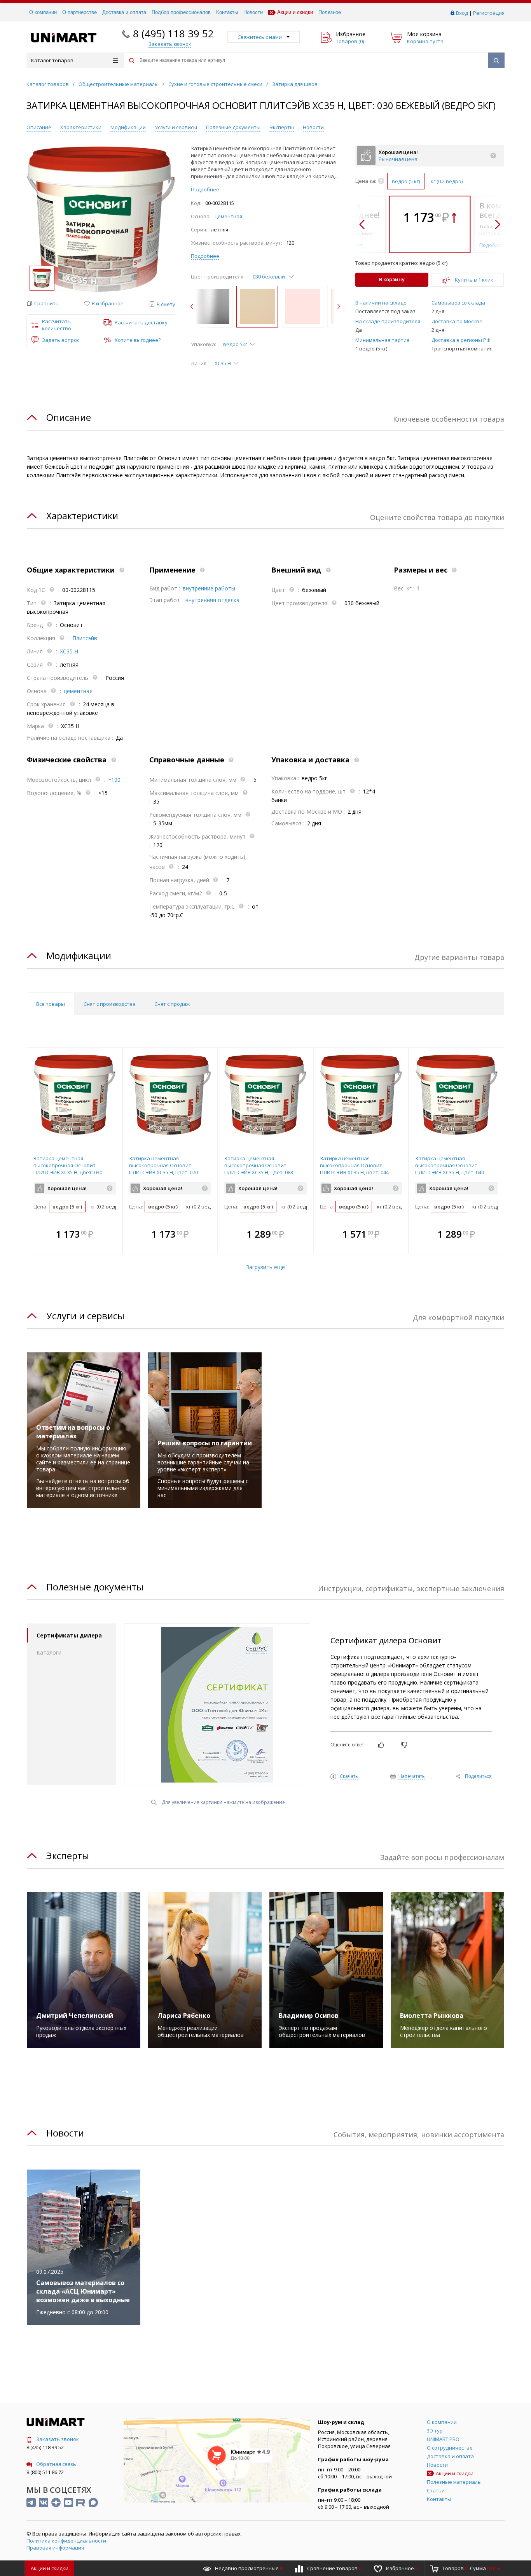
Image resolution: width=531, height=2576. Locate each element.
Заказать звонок (58, 2439)
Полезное (330, 12)
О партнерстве (79, 12)
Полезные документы (233, 127)
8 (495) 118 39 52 (173, 33)
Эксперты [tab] (68, 1855)
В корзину (392, 279)
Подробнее (205, 189)
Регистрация (489, 13)
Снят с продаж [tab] (172, 1004)
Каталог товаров (52, 60)
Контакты (227, 12)
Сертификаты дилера (69, 1635)
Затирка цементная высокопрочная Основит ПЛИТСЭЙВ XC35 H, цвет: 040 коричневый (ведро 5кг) (450, 1169)
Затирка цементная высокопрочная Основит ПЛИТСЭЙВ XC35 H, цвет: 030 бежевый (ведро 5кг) (68, 1169)
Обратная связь (56, 2464)
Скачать (349, 1777)
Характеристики (81, 127)
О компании (43, 12)
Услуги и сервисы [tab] (85, 1316)
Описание (39, 127)
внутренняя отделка (212, 600)
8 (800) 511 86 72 (45, 2472)
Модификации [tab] (79, 955)
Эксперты (282, 127)
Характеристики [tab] (82, 516)
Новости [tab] (65, 2133)
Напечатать (412, 1777)
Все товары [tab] (51, 1004)
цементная (228, 216)
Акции (50, 2568)
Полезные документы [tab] (95, 1587)
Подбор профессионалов (181, 12)
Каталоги (49, 1652)
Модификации (128, 127)
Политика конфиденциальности (66, 2541)
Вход (462, 13)
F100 (114, 780)
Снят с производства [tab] (110, 1004)
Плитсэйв (85, 638)
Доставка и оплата (124, 12)
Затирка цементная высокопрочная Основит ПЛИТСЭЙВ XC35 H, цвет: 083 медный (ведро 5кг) (259, 1169)
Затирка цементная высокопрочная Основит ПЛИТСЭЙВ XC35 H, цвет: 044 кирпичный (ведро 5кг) (354, 1169)
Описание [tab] (69, 417)
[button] (43, 304)
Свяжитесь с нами (260, 37)
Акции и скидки (295, 12)
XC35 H (69, 651)
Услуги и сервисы (176, 127)
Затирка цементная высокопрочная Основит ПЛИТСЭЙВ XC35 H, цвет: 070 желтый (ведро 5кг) (163, 1169)
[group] (101, 219)
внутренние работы (209, 588)
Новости (253, 12)
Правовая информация (55, 2548)
